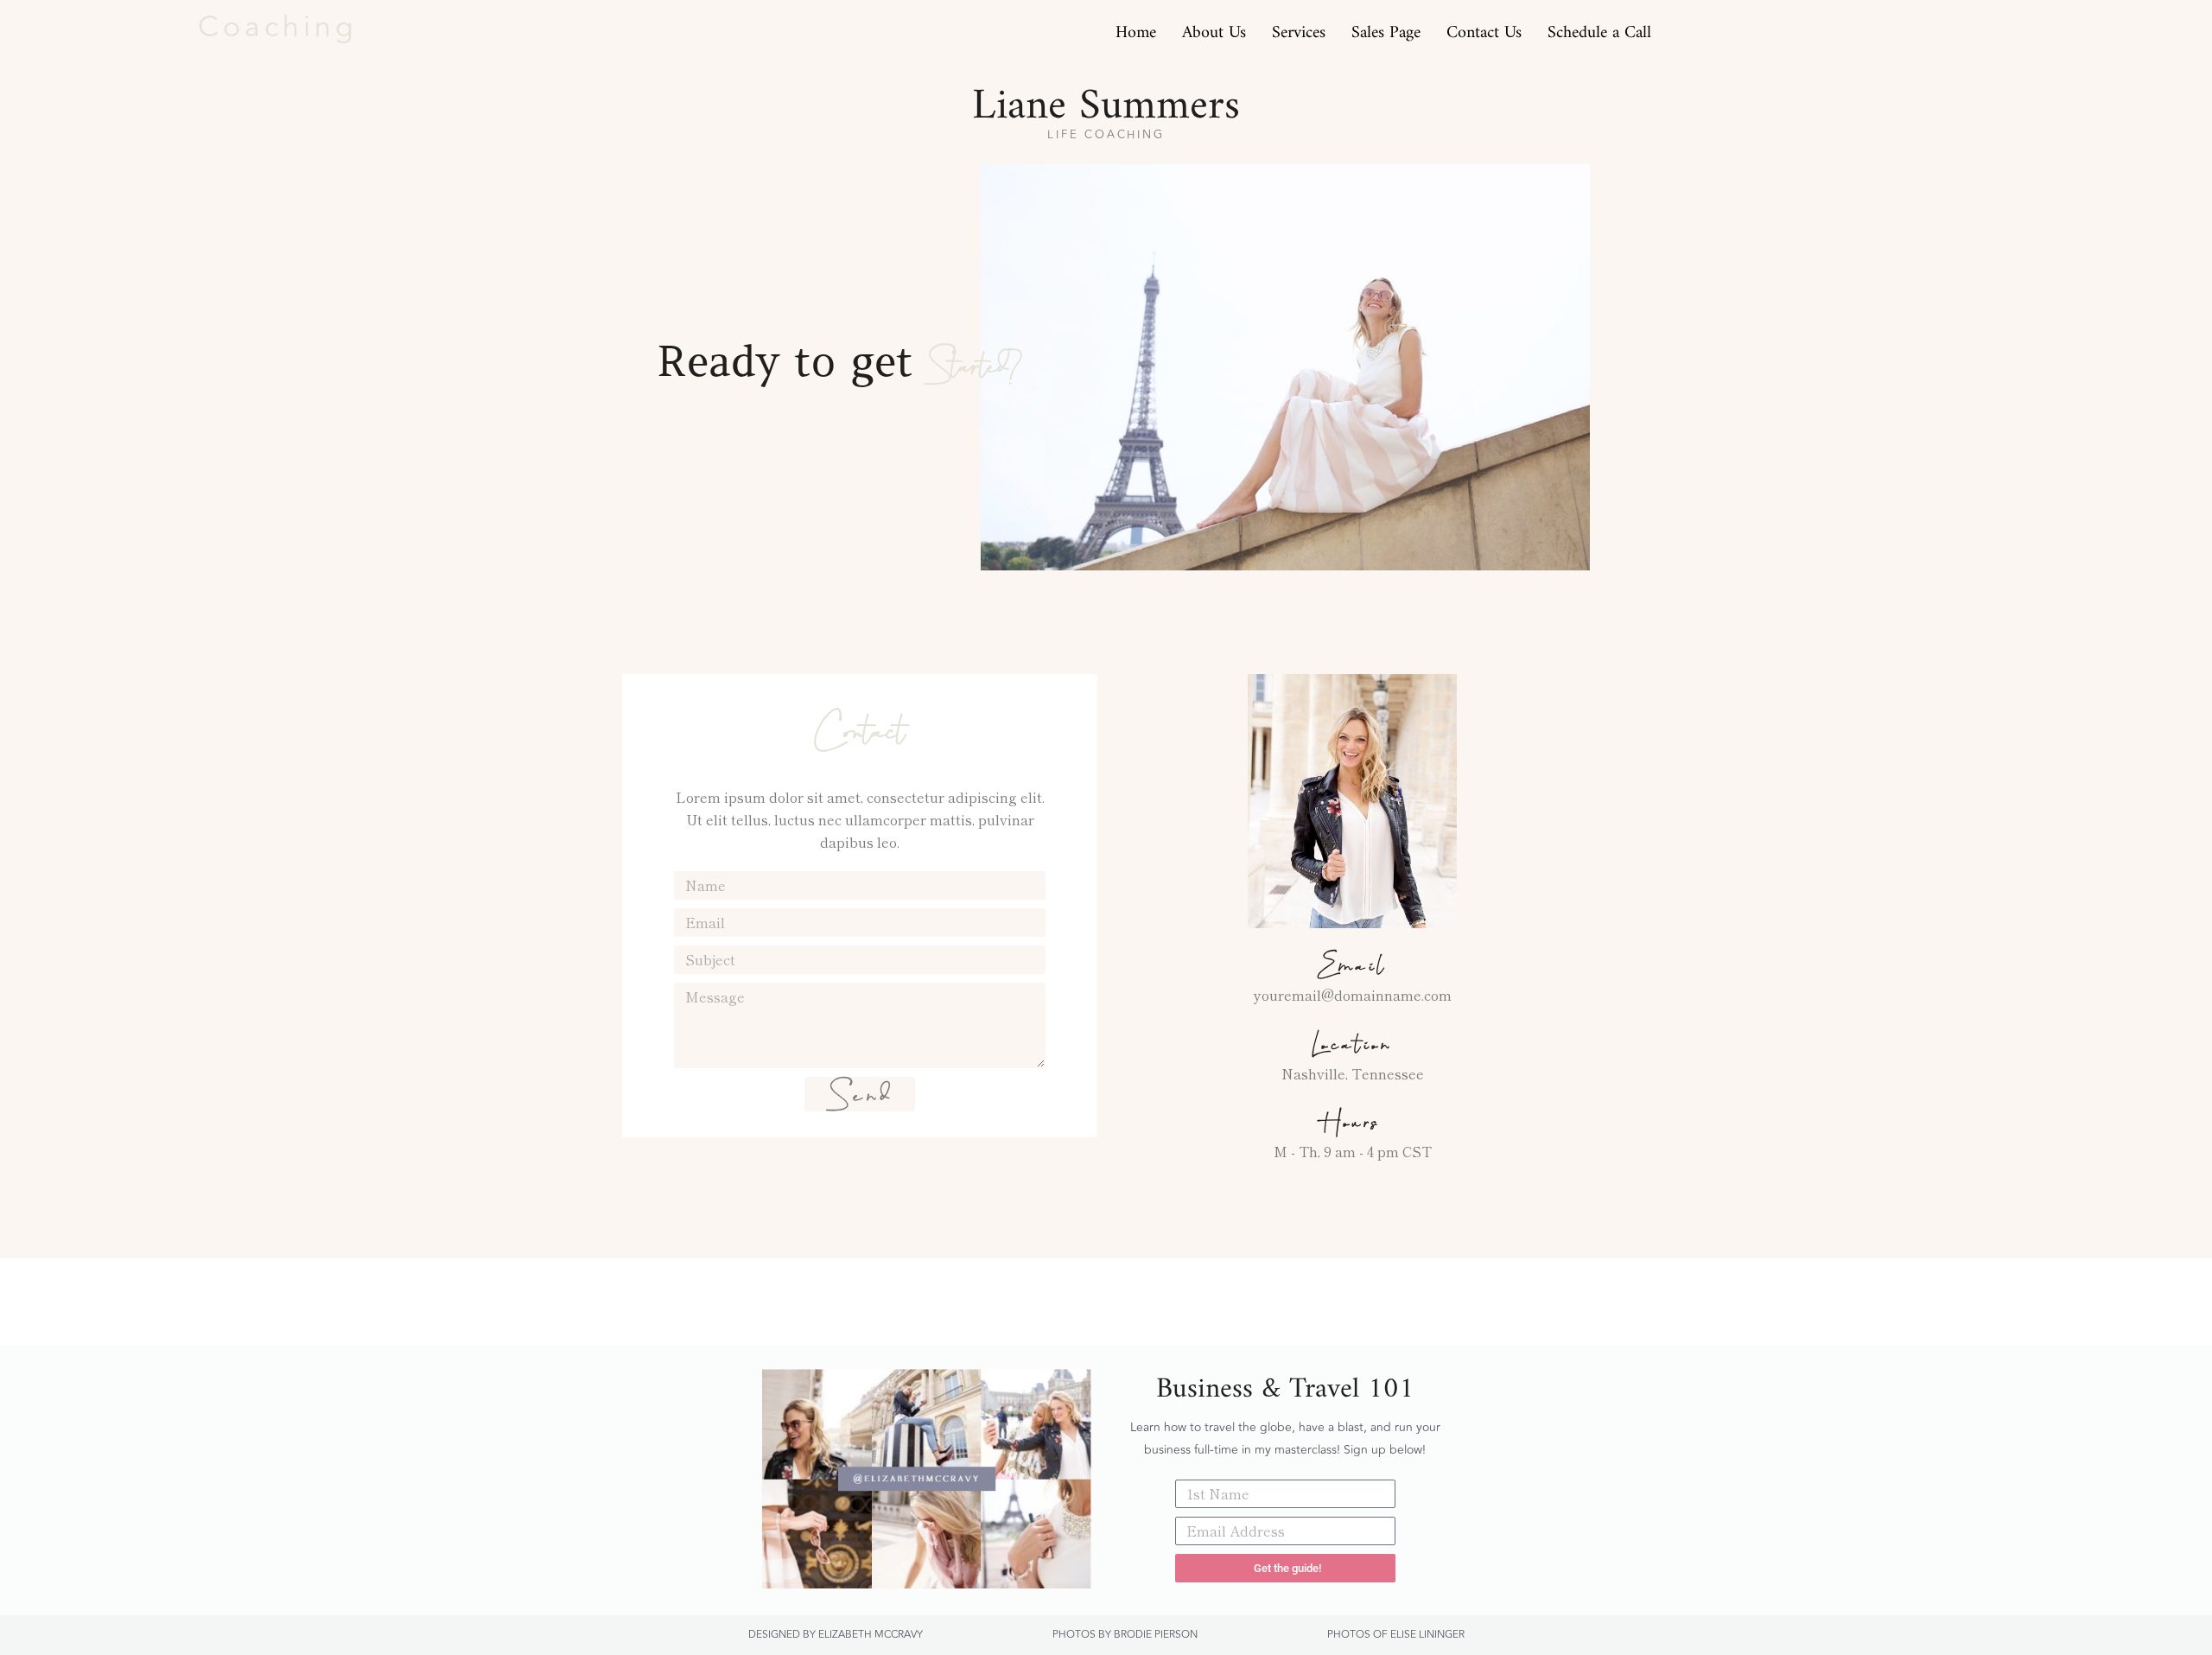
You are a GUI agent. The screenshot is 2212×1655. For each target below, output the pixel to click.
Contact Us (1484, 28)
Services (1299, 28)
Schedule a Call (1599, 28)
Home (1136, 28)
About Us (1214, 28)
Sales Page (1386, 28)
